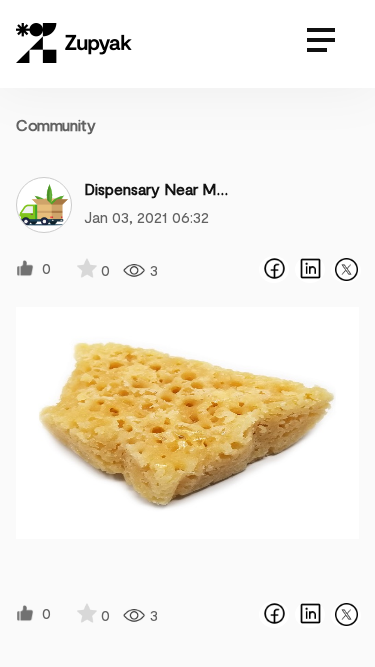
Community (55, 124)
